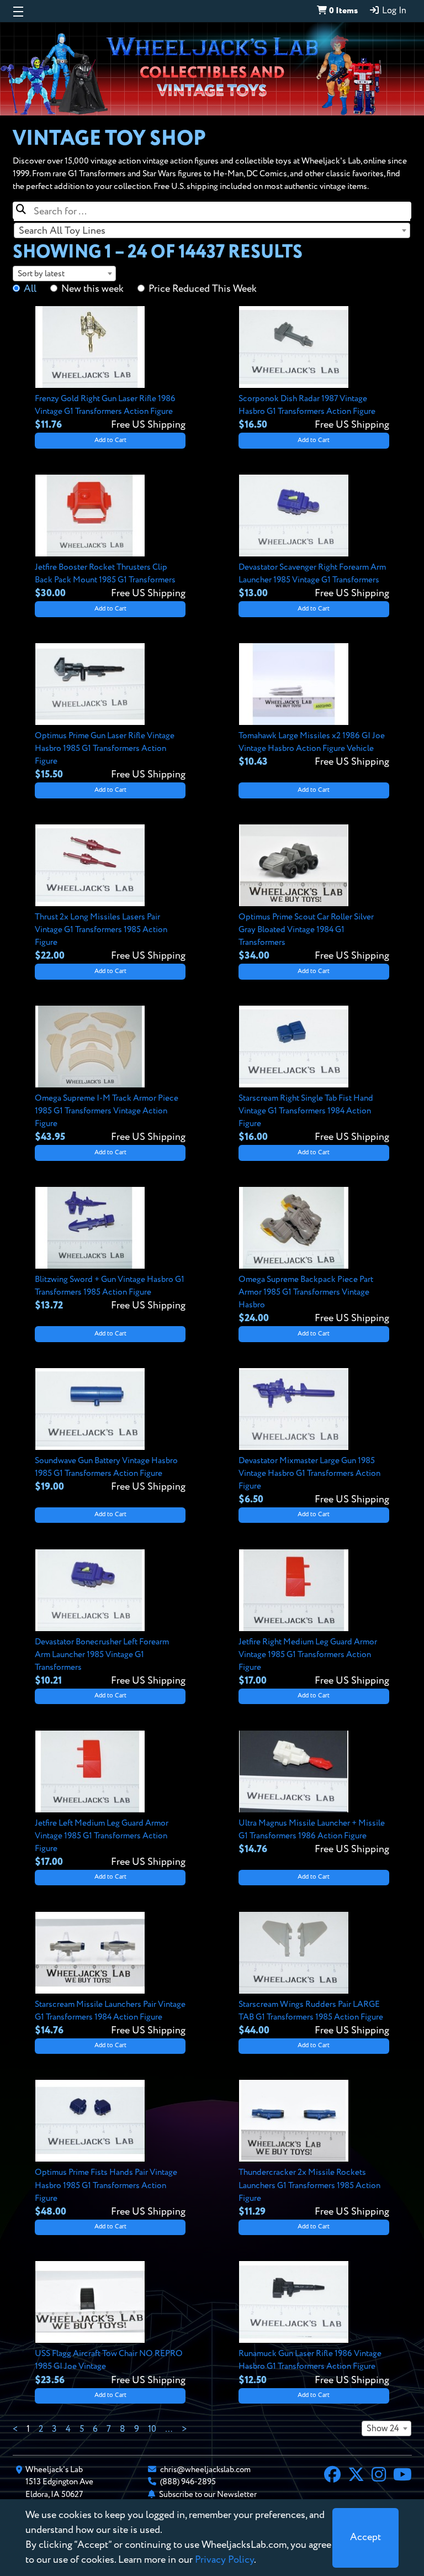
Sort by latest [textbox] (41, 274)
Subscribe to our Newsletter (208, 2494)
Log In (393, 11)
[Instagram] (379, 2476)
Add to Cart (110, 440)
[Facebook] (332, 2476)
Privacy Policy (224, 2560)
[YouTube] (402, 2476)
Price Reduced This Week (203, 289)
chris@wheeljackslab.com (205, 2470)
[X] (356, 2476)
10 (152, 2430)
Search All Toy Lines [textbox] (62, 231)
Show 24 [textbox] (383, 2429)
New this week (92, 289)
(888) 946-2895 (188, 2482)
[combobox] (212, 230)
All (30, 289)
